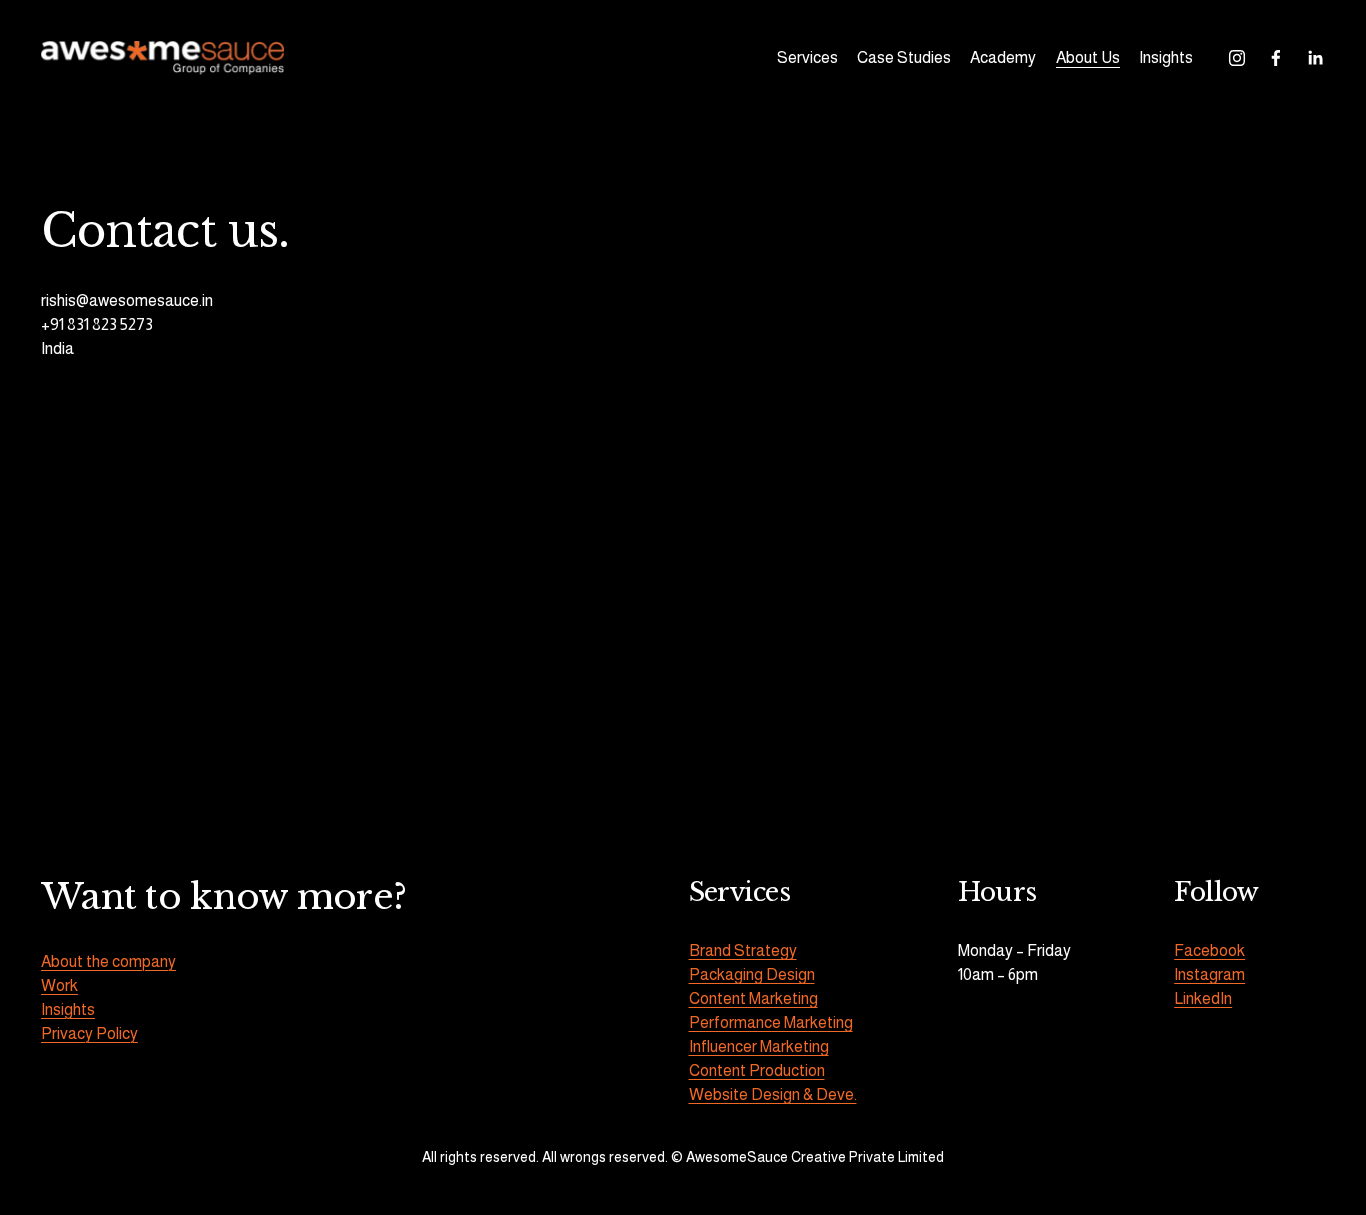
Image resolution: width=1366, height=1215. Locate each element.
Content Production (757, 1070)
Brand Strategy (743, 950)
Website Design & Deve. (773, 1094)
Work (59, 985)
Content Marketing (753, 998)
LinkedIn (1203, 998)
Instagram (1209, 974)
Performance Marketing (771, 1022)
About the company (108, 961)
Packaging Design (752, 974)
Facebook (1209, 950)
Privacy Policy (89, 1033)
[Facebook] (1276, 58)
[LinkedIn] (1315, 58)
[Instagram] (1237, 58)
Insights (1166, 57)
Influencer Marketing (759, 1046)
